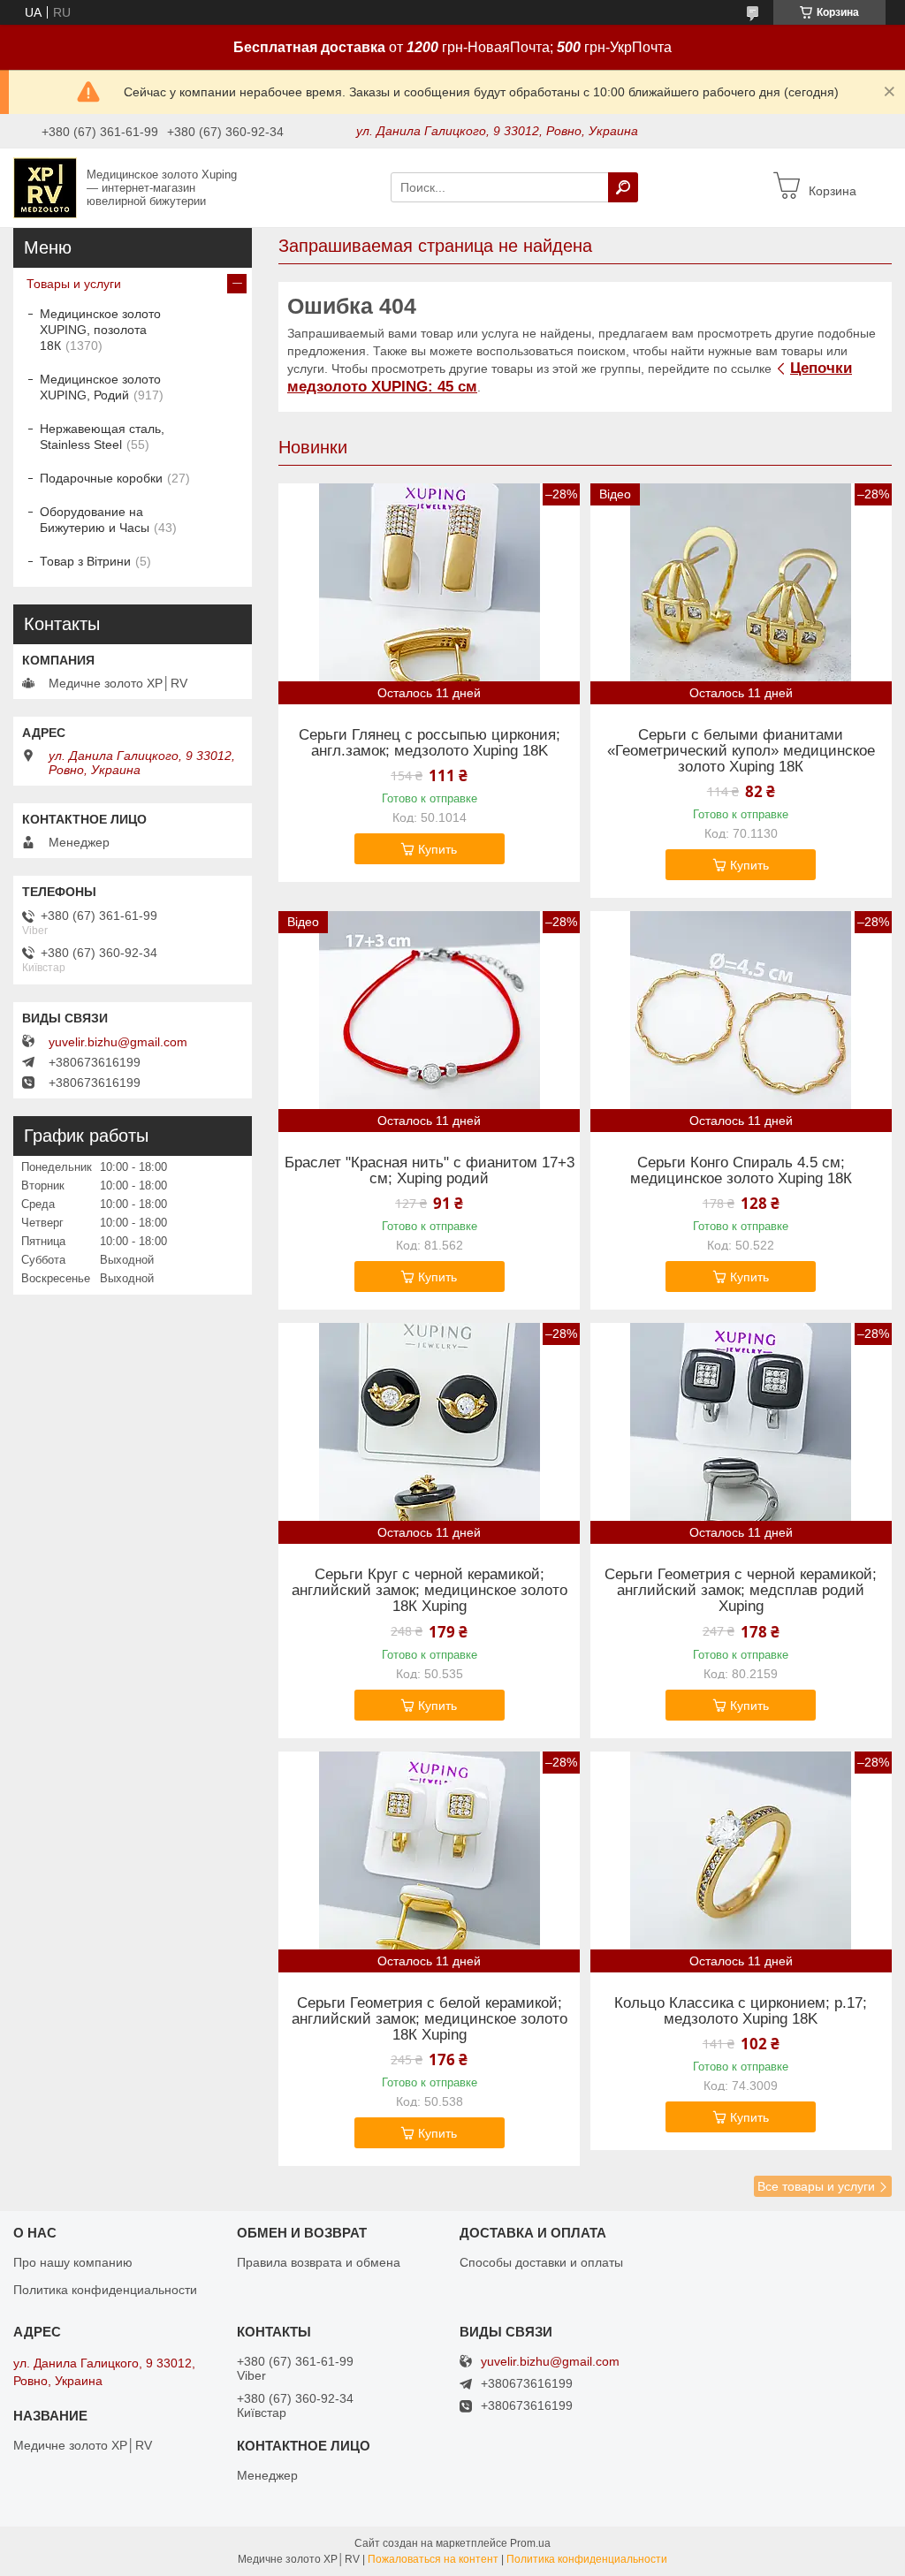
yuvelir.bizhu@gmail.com (118, 1042)
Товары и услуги (74, 284)
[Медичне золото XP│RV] (45, 186)
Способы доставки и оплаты (541, 2262)
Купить (437, 849)
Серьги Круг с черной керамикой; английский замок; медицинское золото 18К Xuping (430, 1591)
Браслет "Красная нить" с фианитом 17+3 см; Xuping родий (430, 1171)
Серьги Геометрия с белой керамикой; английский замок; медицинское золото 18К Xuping (430, 2019)
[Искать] (623, 187)
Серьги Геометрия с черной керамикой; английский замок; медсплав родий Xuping (741, 1591)
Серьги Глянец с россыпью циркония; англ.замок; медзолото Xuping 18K (430, 743)
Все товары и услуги (816, 2186)
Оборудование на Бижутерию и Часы (95, 520)
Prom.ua (530, 2543)
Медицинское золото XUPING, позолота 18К (100, 330)
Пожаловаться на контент (433, 2559)
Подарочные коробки (101, 478)
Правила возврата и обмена (319, 2262)
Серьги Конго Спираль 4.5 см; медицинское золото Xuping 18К (741, 1171)
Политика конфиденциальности (105, 2290)
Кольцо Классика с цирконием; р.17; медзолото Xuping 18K (741, 2011)
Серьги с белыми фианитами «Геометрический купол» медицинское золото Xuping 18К (741, 751)
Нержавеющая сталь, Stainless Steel (102, 437)
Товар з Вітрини (85, 561)
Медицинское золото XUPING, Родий (100, 387)
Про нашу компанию (73, 2262)
